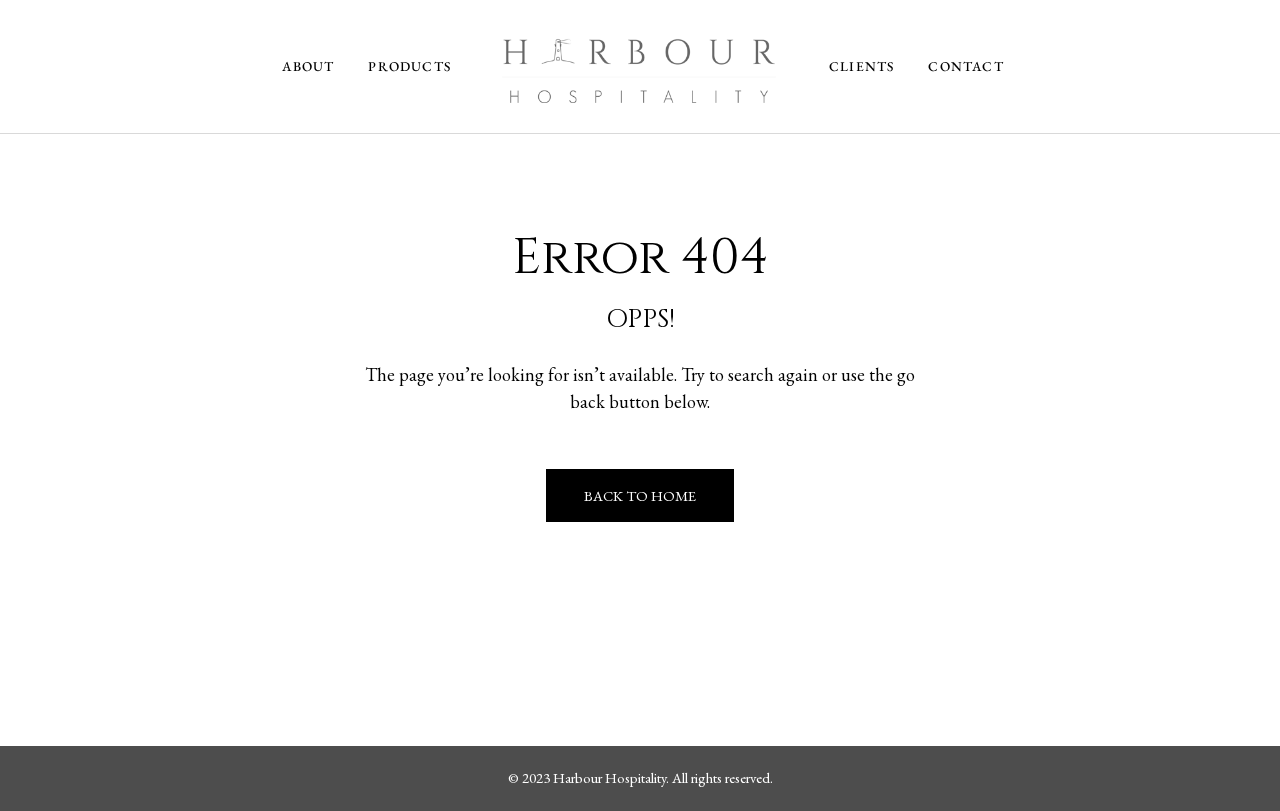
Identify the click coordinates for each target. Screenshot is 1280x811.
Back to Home (640, 495)
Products (409, 66)
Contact (965, 66)
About (308, 66)
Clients (861, 66)
